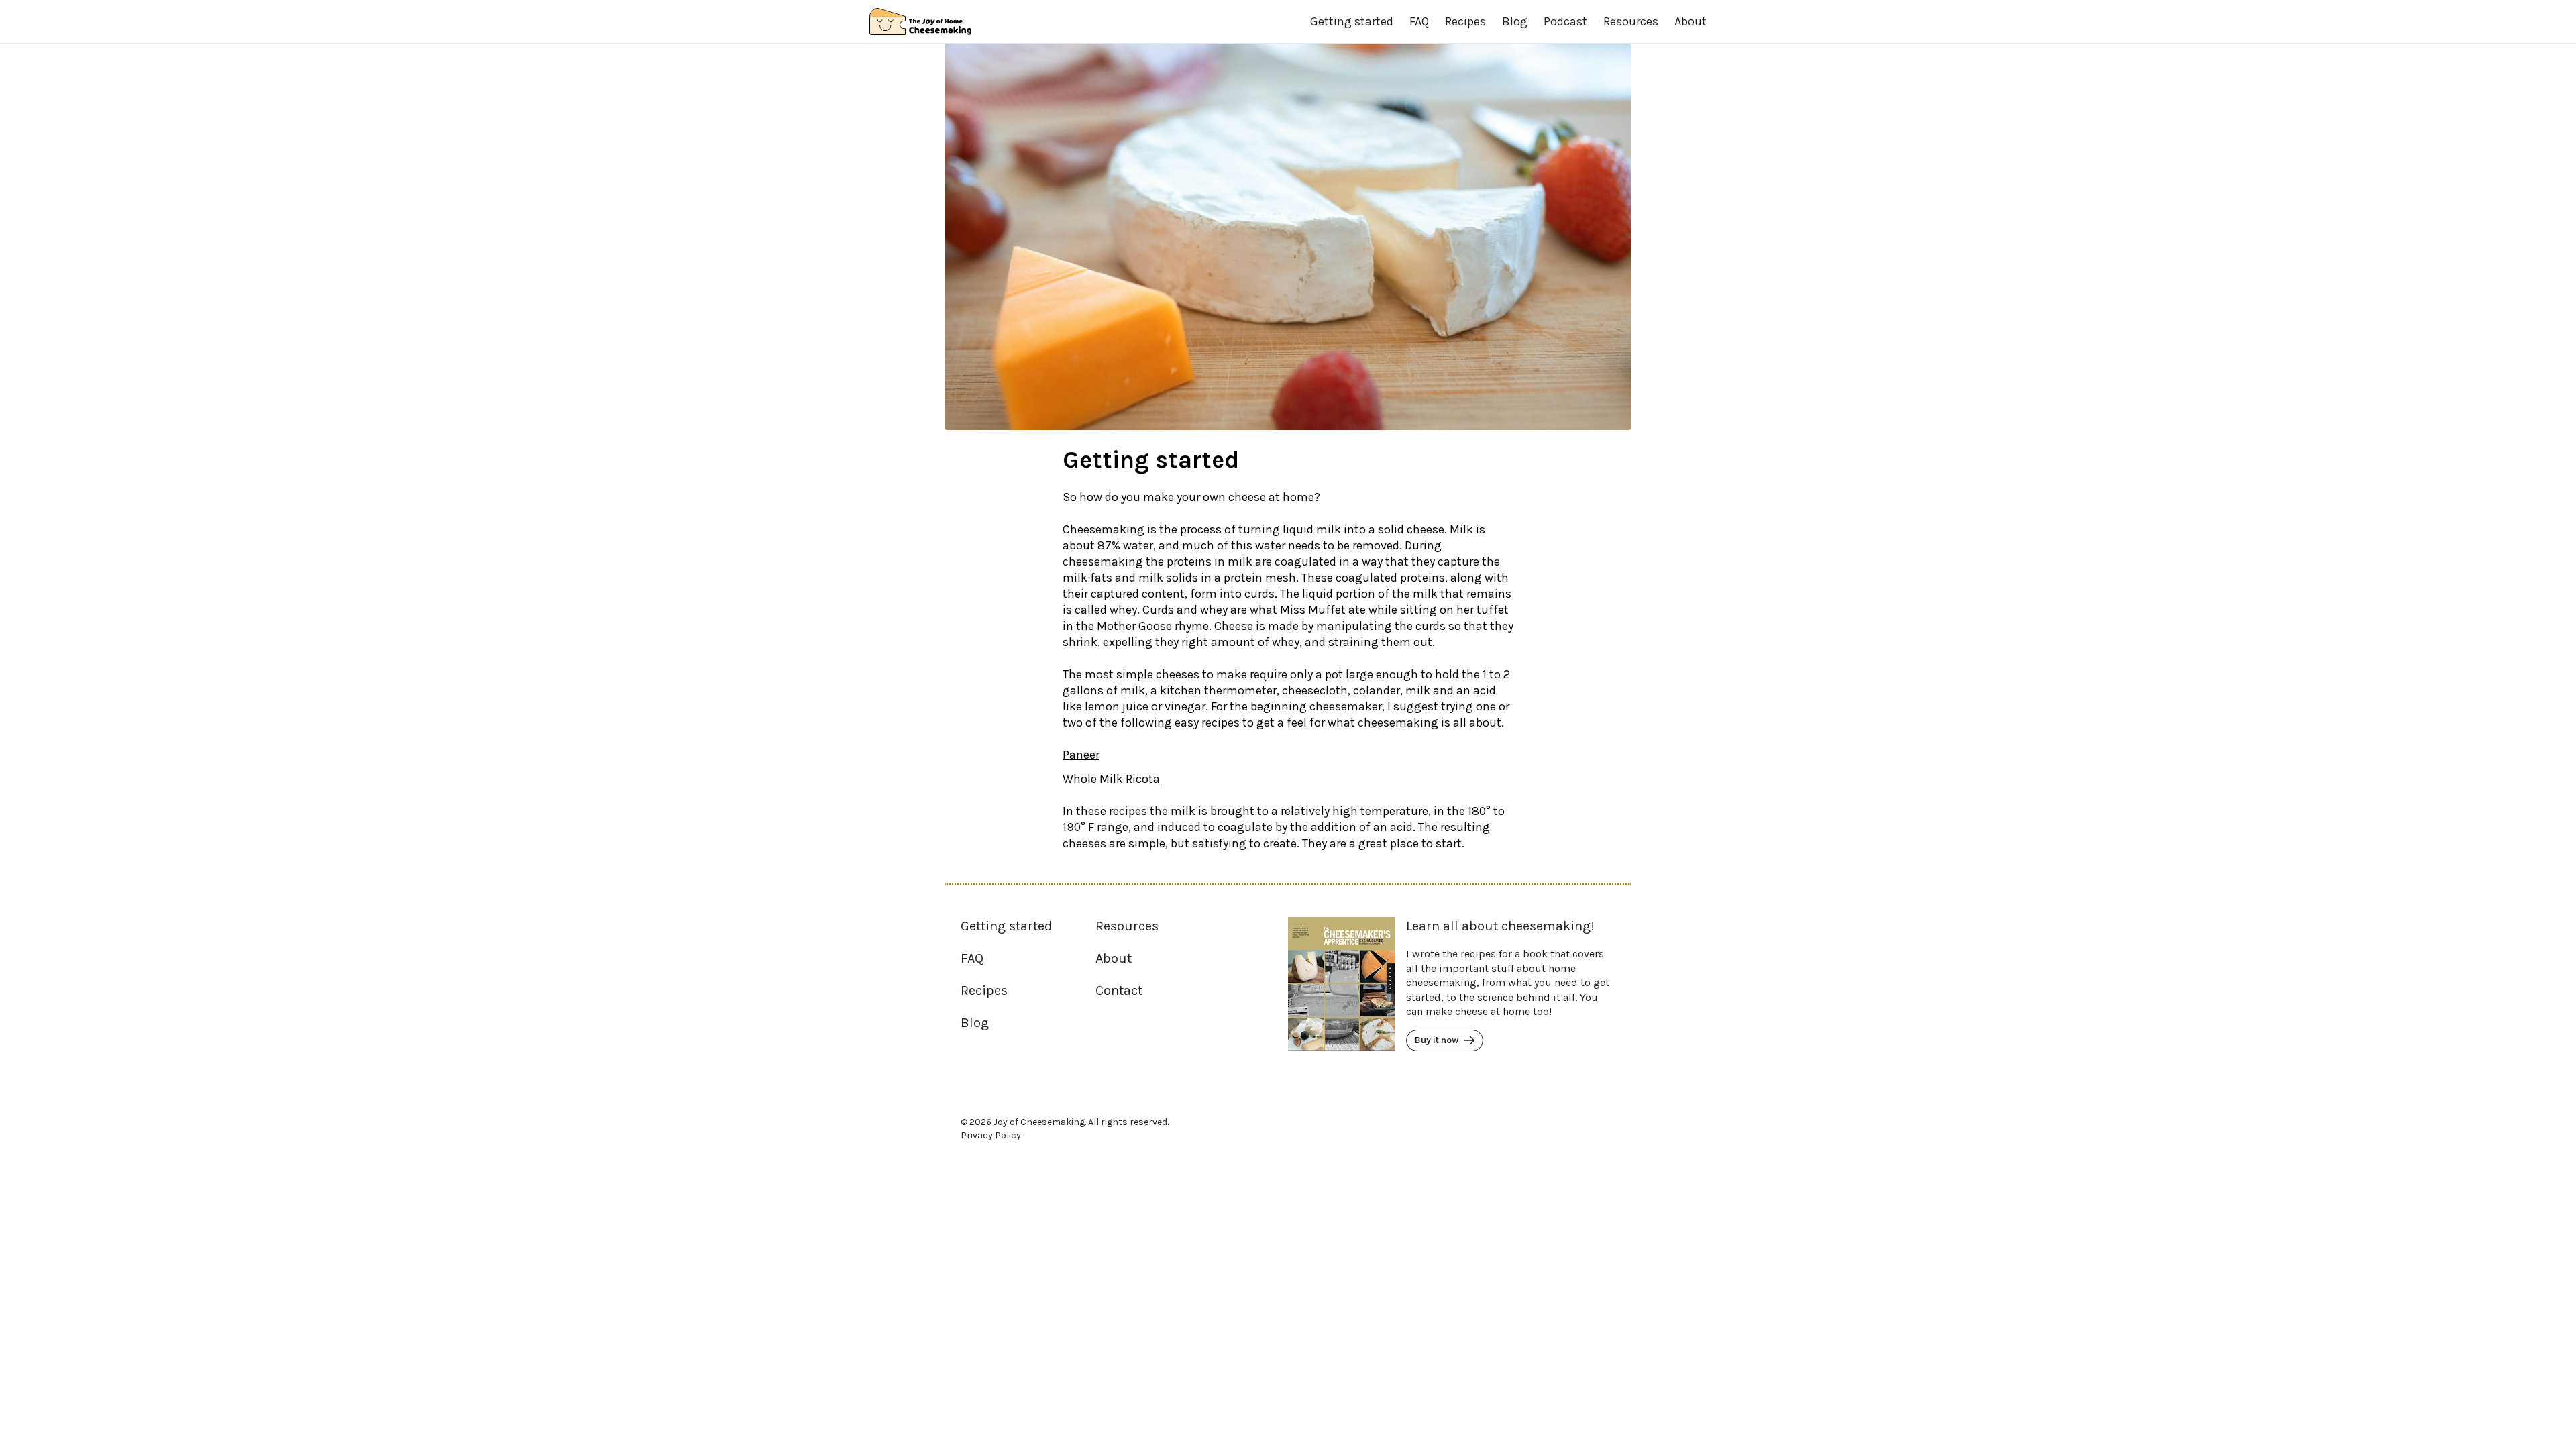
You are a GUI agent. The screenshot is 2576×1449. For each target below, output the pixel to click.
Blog (1515, 21)
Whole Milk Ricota (1111, 779)
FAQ (1419, 21)
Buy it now (1437, 1040)
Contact (1119, 990)
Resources (1631, 21)
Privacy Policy (991, 1135)
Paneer (1081, 755)
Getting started (1352, 21)
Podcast (1565, 21)
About (1690, 21)
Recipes (1465, 21)
